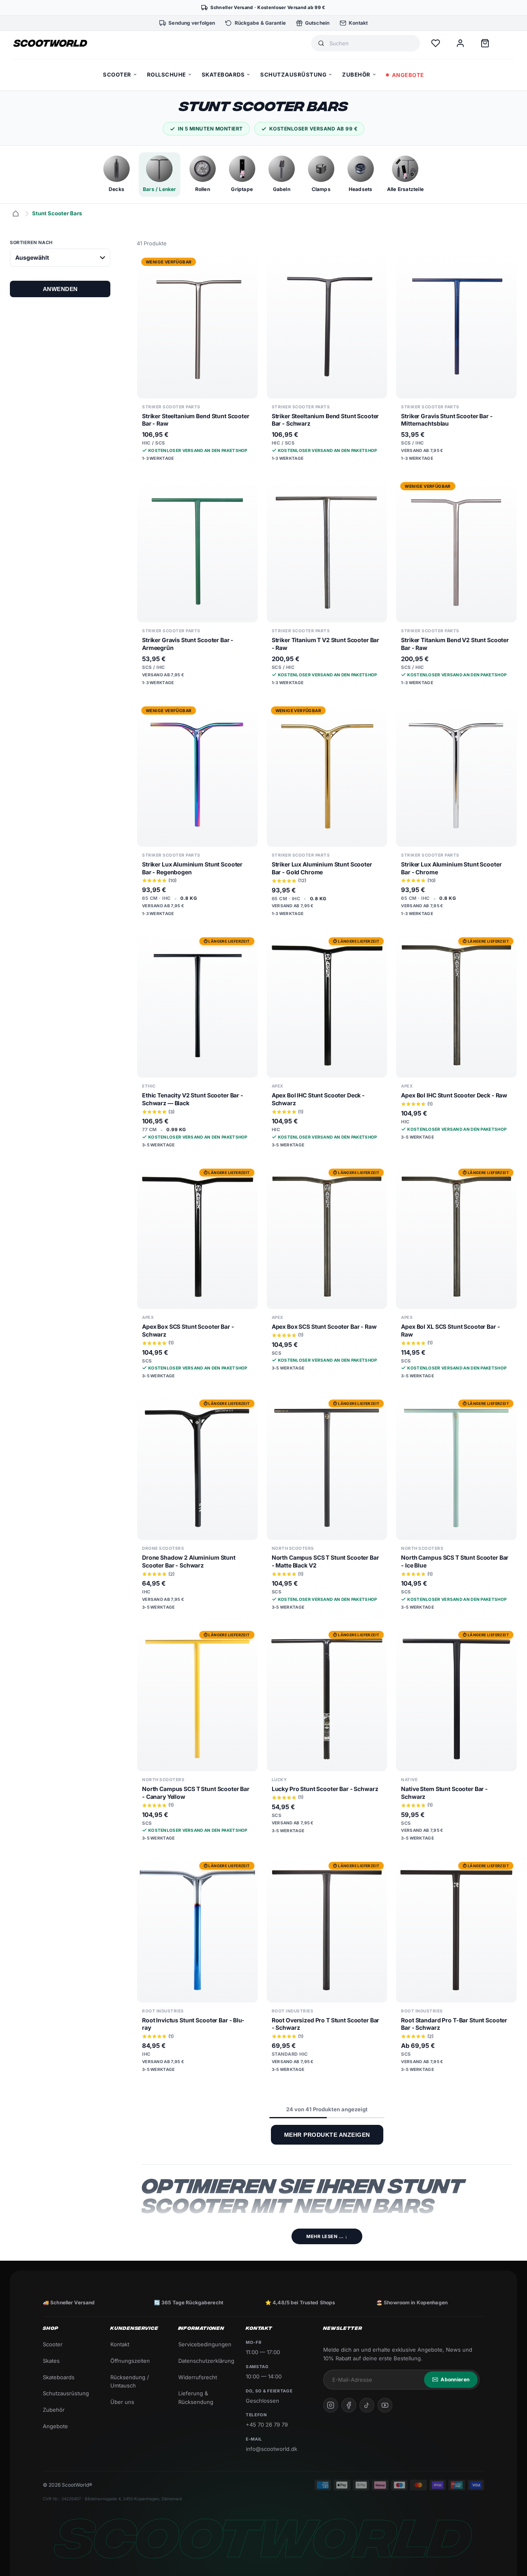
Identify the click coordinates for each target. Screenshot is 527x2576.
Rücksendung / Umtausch (130, 2382)
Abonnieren (455, 2379)
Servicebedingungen (205, 2344)
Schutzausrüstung (66, 2393)
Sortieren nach (31, 242)
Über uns (122, 2402)
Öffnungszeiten (130, 2361)
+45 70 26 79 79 (267, 2425)
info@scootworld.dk (272, 2449)
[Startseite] (16, 214)
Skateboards (59, 2377)
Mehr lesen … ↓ (327, 2236)
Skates (51, 2361)
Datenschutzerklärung (205, 2361)
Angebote (55, 2426)
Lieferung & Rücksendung (196, 2398)
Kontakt (120, 2344)
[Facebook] (349, 2405)
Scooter (53, 2344)
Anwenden (60, 289)
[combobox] (371, 43)
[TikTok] (367, 2405)
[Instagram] (331, 2405)
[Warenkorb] (485, 43)
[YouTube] (385, 2405)
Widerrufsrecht (198, 2377)
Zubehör (54, 2410)
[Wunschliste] (436, 43)
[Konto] (460, 43)
